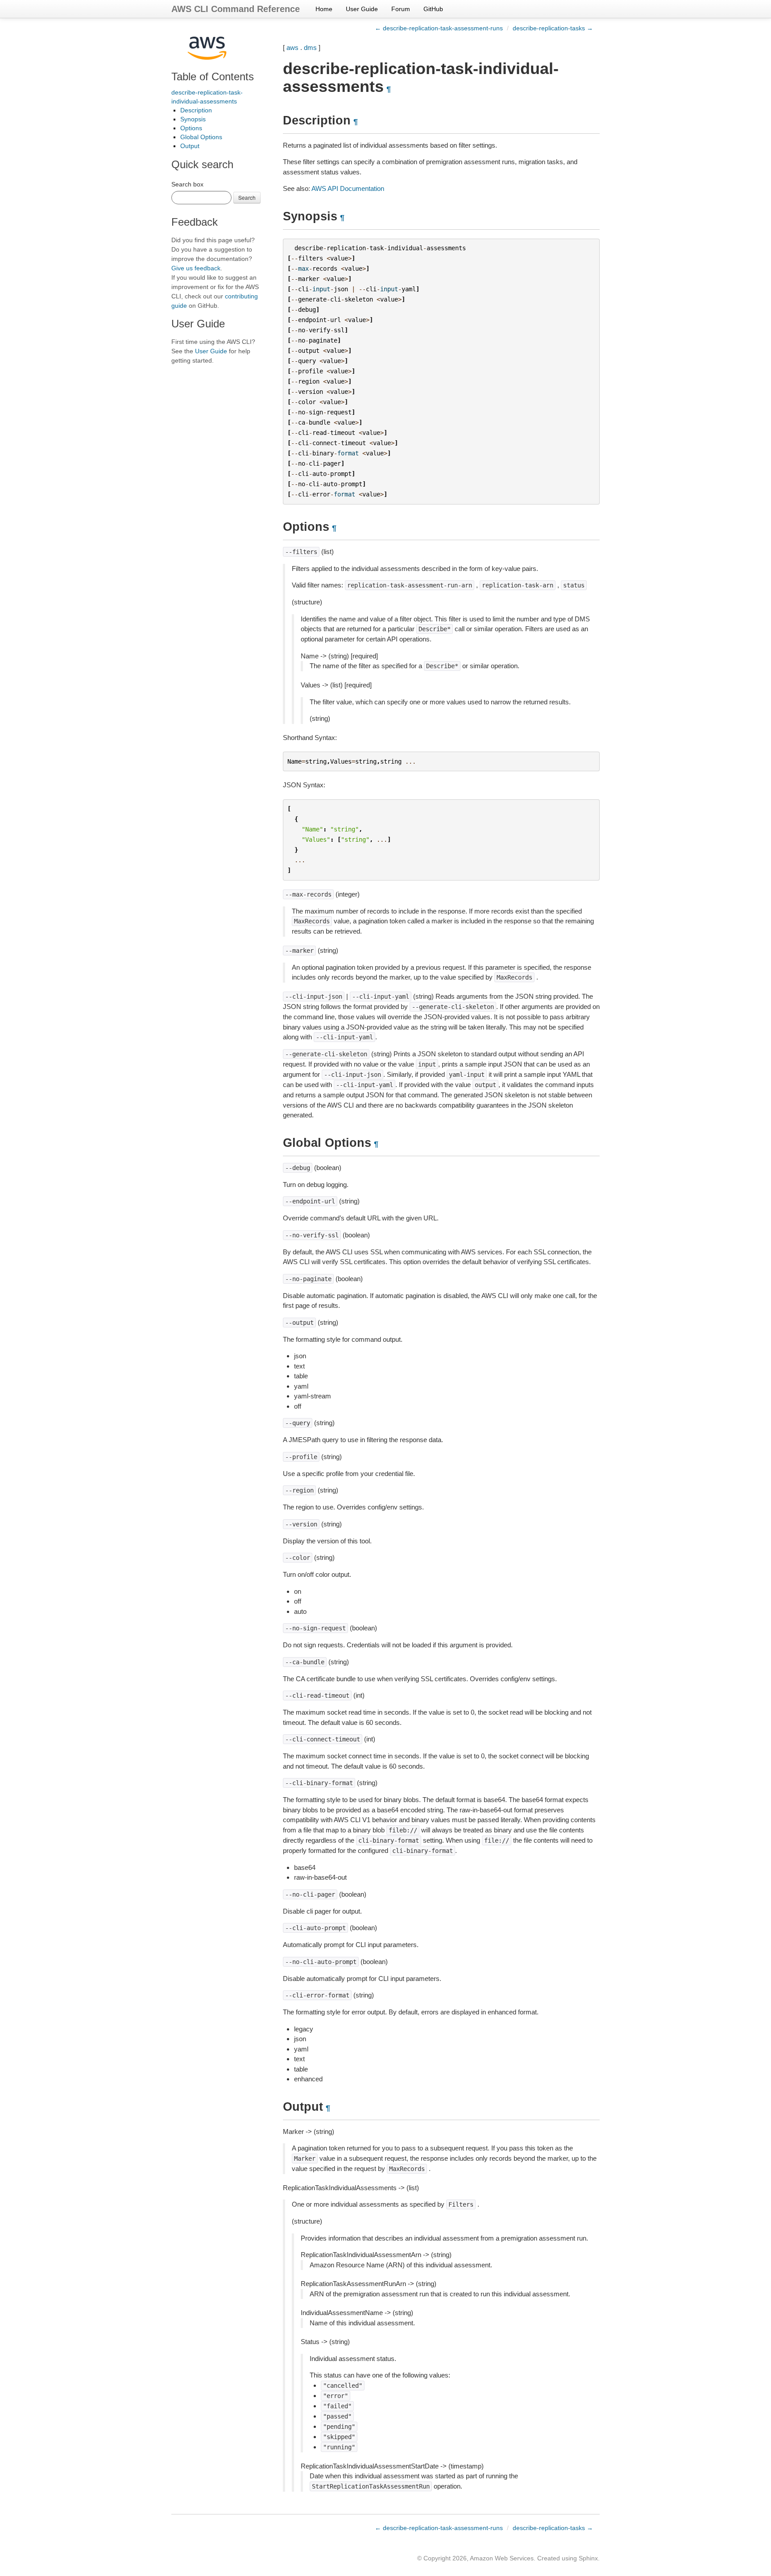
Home (324, 9)
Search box (187, 184)
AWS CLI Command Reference (236, 9)
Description (196, 110)
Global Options (201, 137)
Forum (401, 9)
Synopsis (193, 119)
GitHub (433, 9)
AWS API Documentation (348, 188)
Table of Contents (213, 76)
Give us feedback (196, 268)
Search (247, 197)
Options (191, 128)
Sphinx (588, 2558)
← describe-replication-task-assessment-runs (439, 28)
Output (190, 146)
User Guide (362, 9)
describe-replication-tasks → (553, 28)
